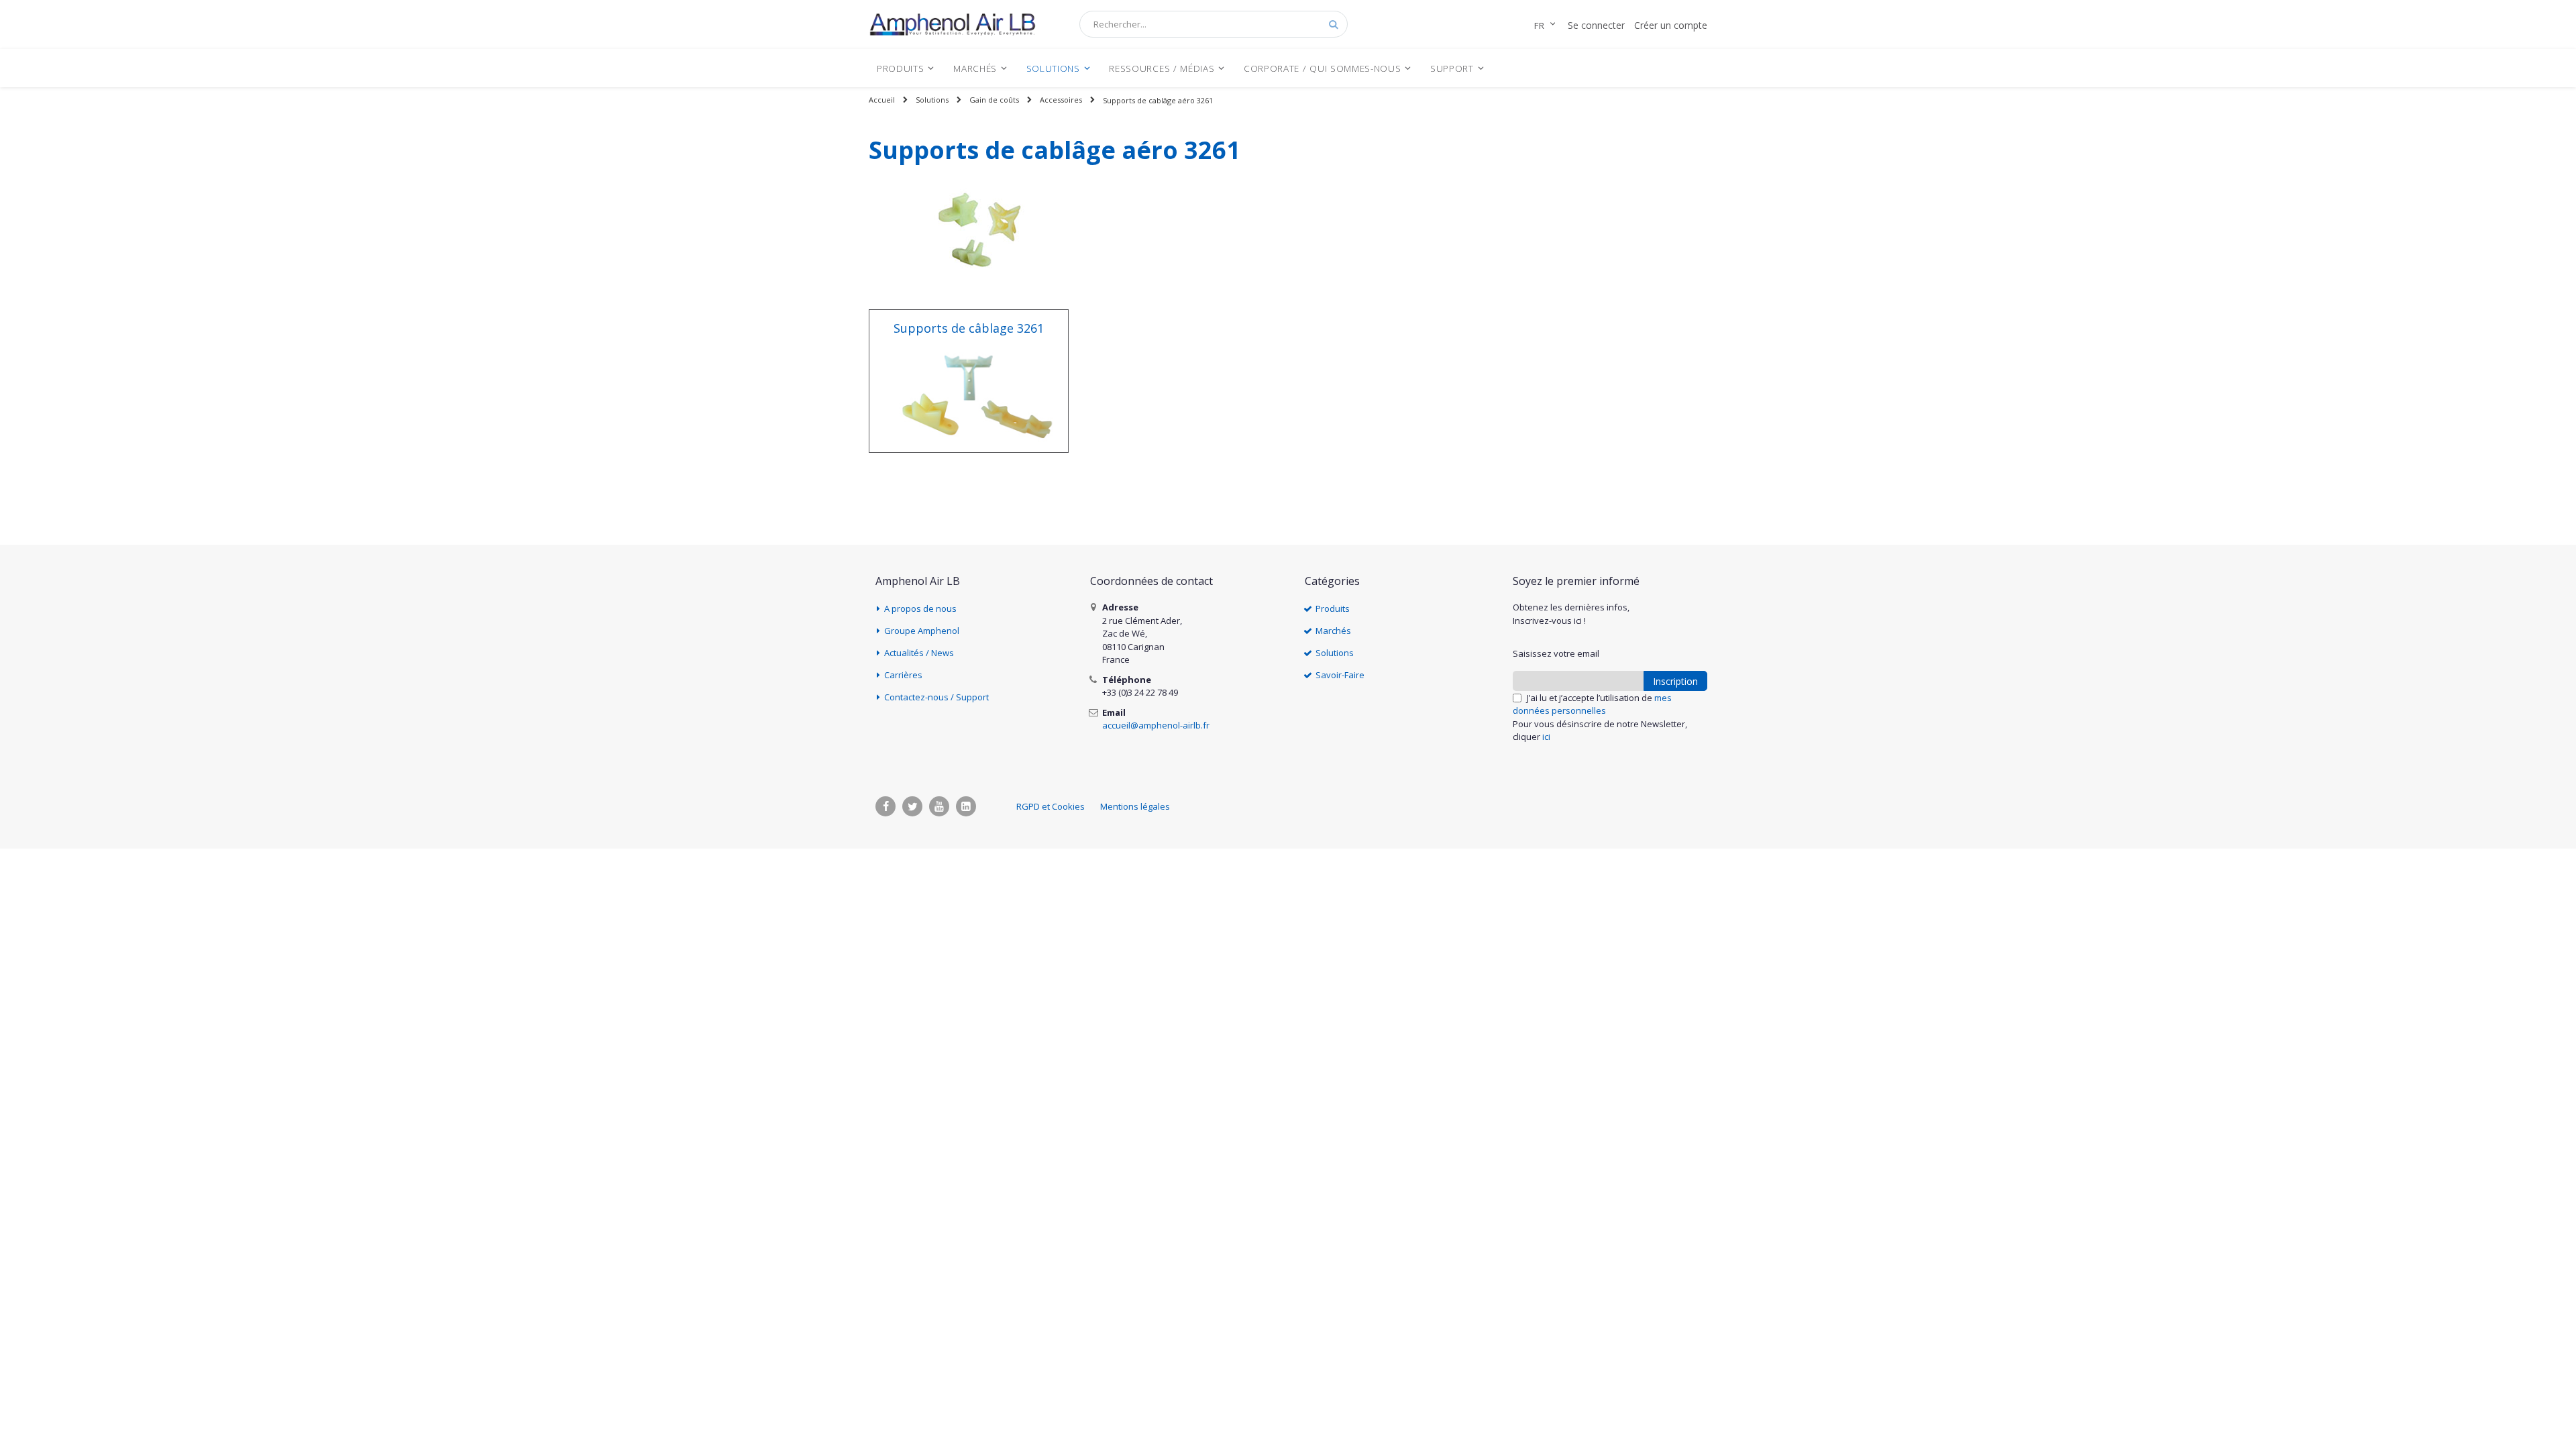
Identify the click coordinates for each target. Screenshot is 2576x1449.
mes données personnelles (1592, 704)
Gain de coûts (994, 100)
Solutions (932, 100)
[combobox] (1214, 24)
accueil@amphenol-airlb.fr (1156, 725)
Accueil (882, 100)
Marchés (1333, 631)
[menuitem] (906, 68)
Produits (1333, 608)
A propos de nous (920, 608)
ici (1546, 737)
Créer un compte (1671, 25)
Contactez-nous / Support (936, 697)
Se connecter (1596, 25)
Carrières (903, 675)
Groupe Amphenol (922, 631)
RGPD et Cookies (1051, 806)
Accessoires (1061, 100)
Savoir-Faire (1340, 675)
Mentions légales (1135, 806)
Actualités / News (919, 653)
